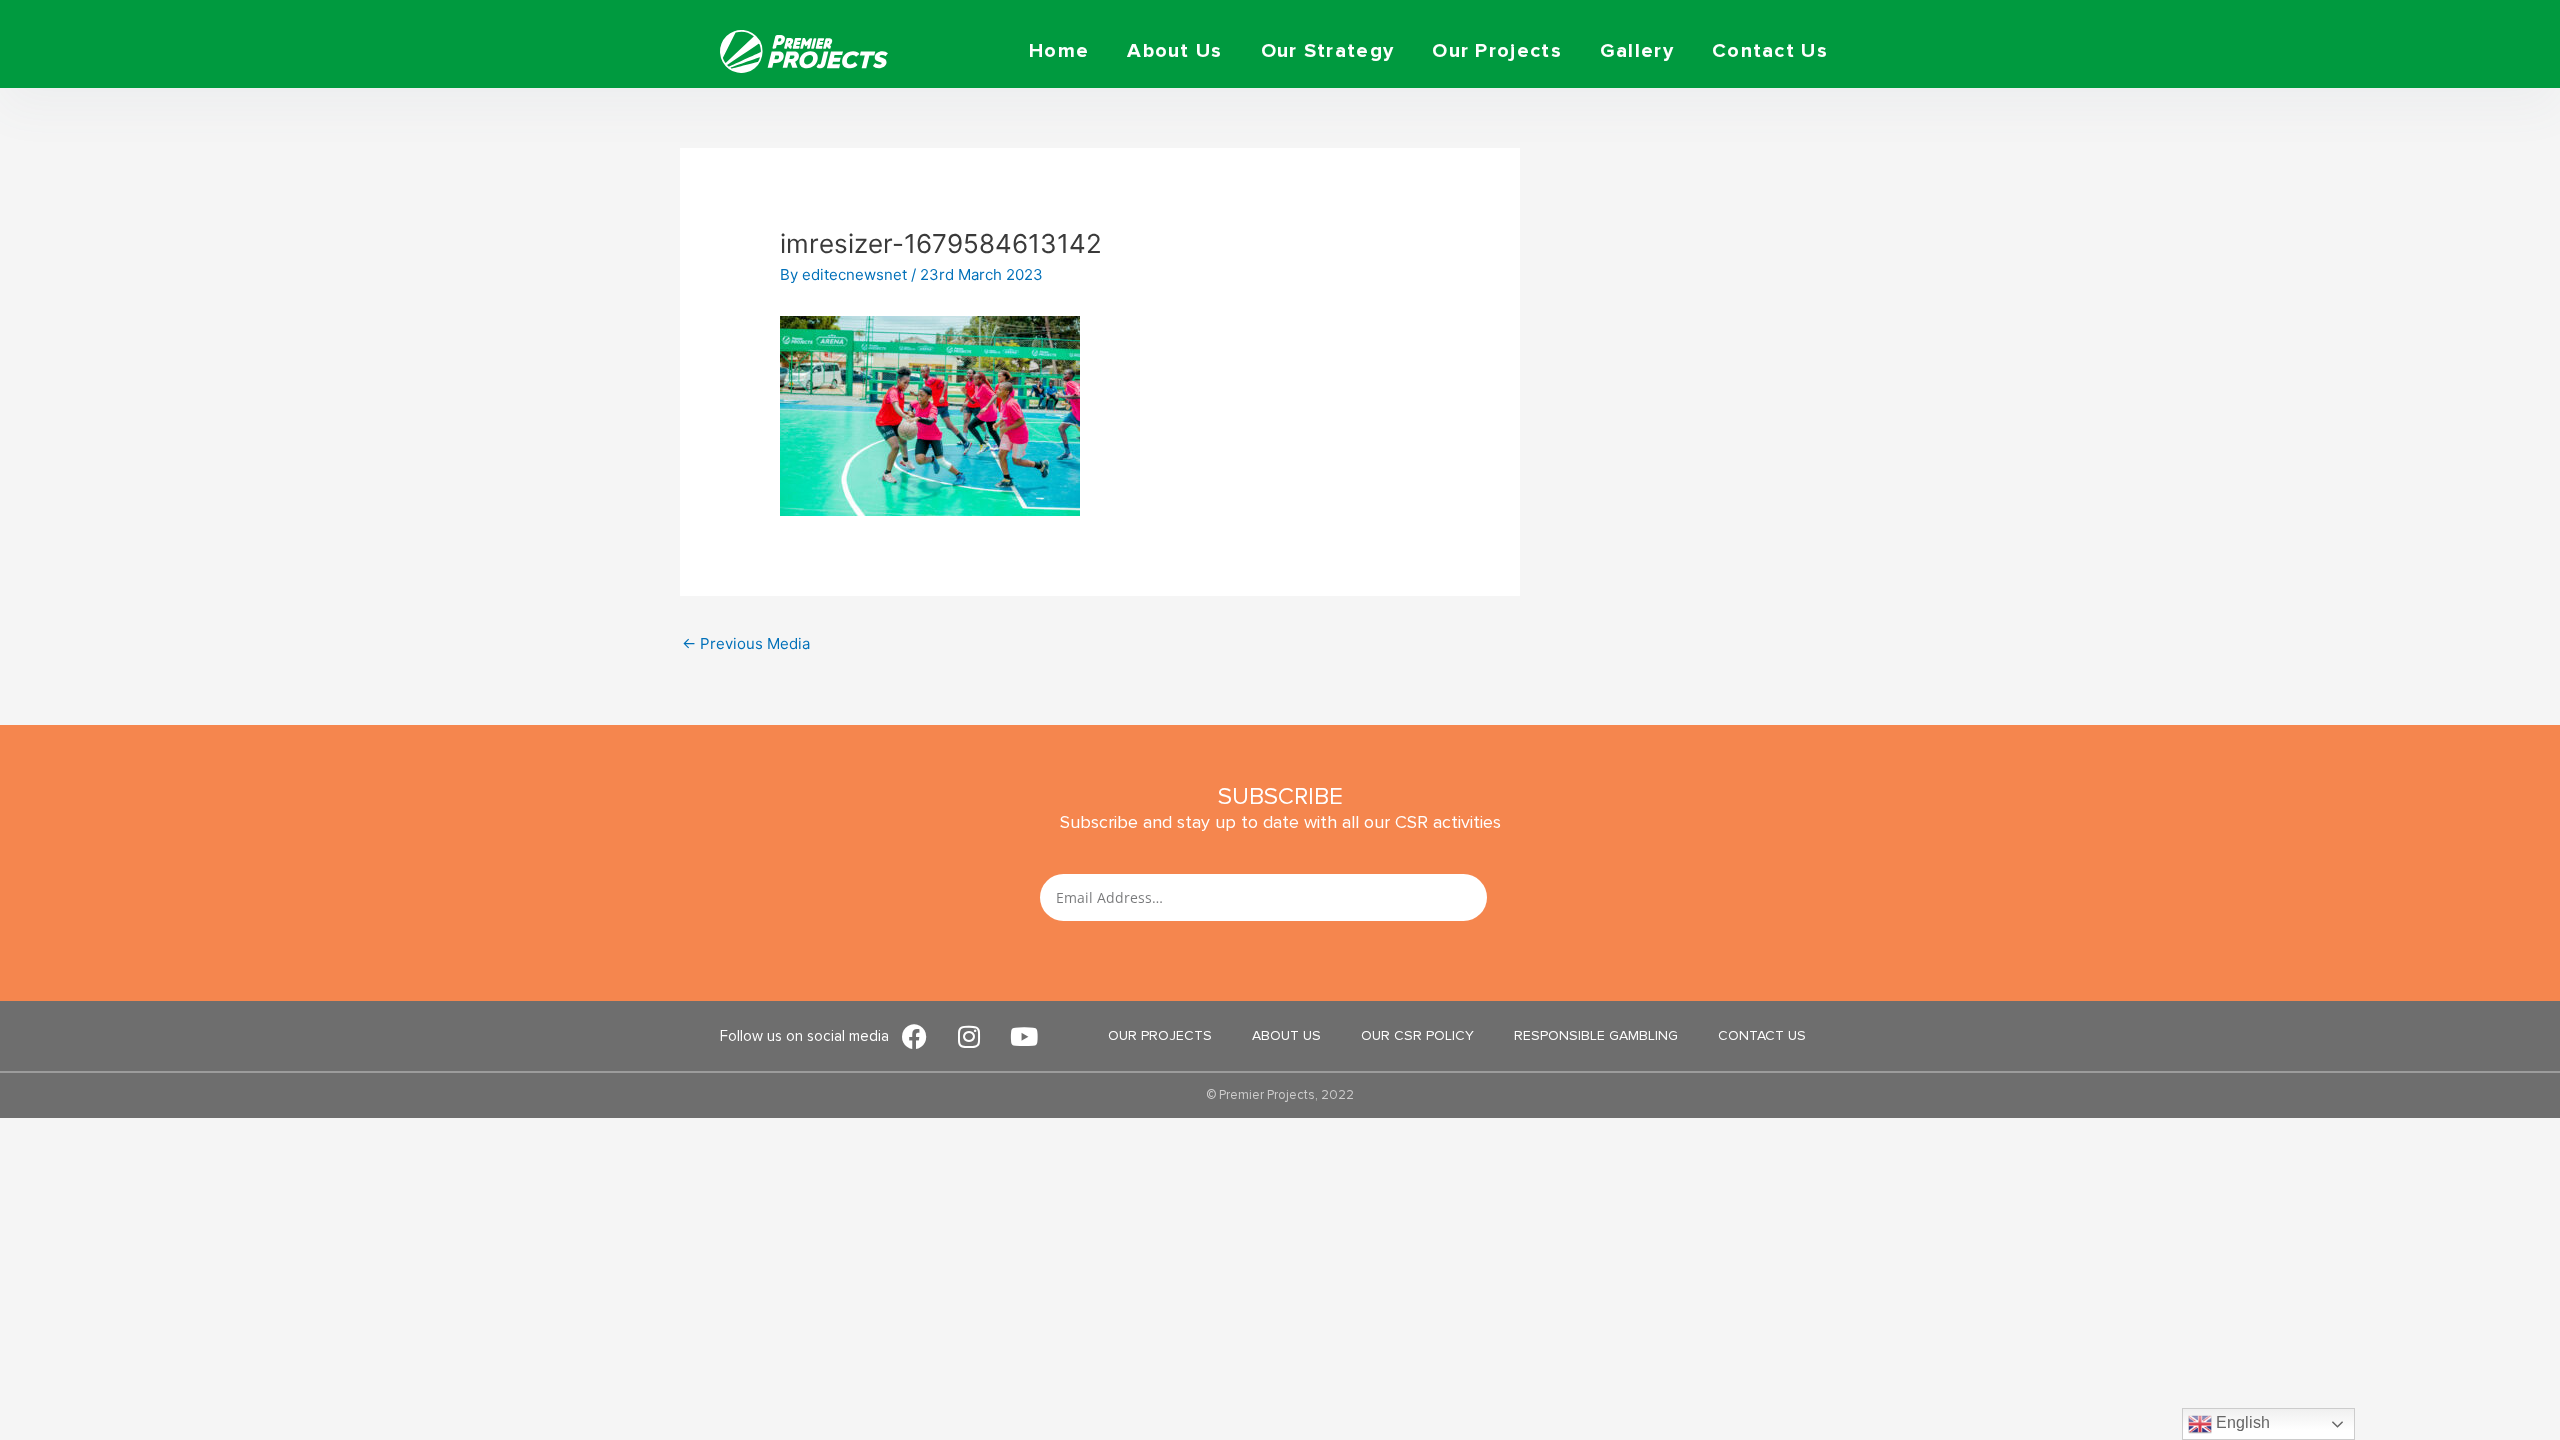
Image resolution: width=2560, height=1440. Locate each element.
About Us (1174, 51)
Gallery (1637, 51)
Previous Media (746, 643)
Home (1059, 51)
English (2241, 1422)
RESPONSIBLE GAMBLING (1596, 1035)
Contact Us (1770, 51)
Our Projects (1497, 51)
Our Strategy (1328, 51)
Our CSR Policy (1417, 1035)
